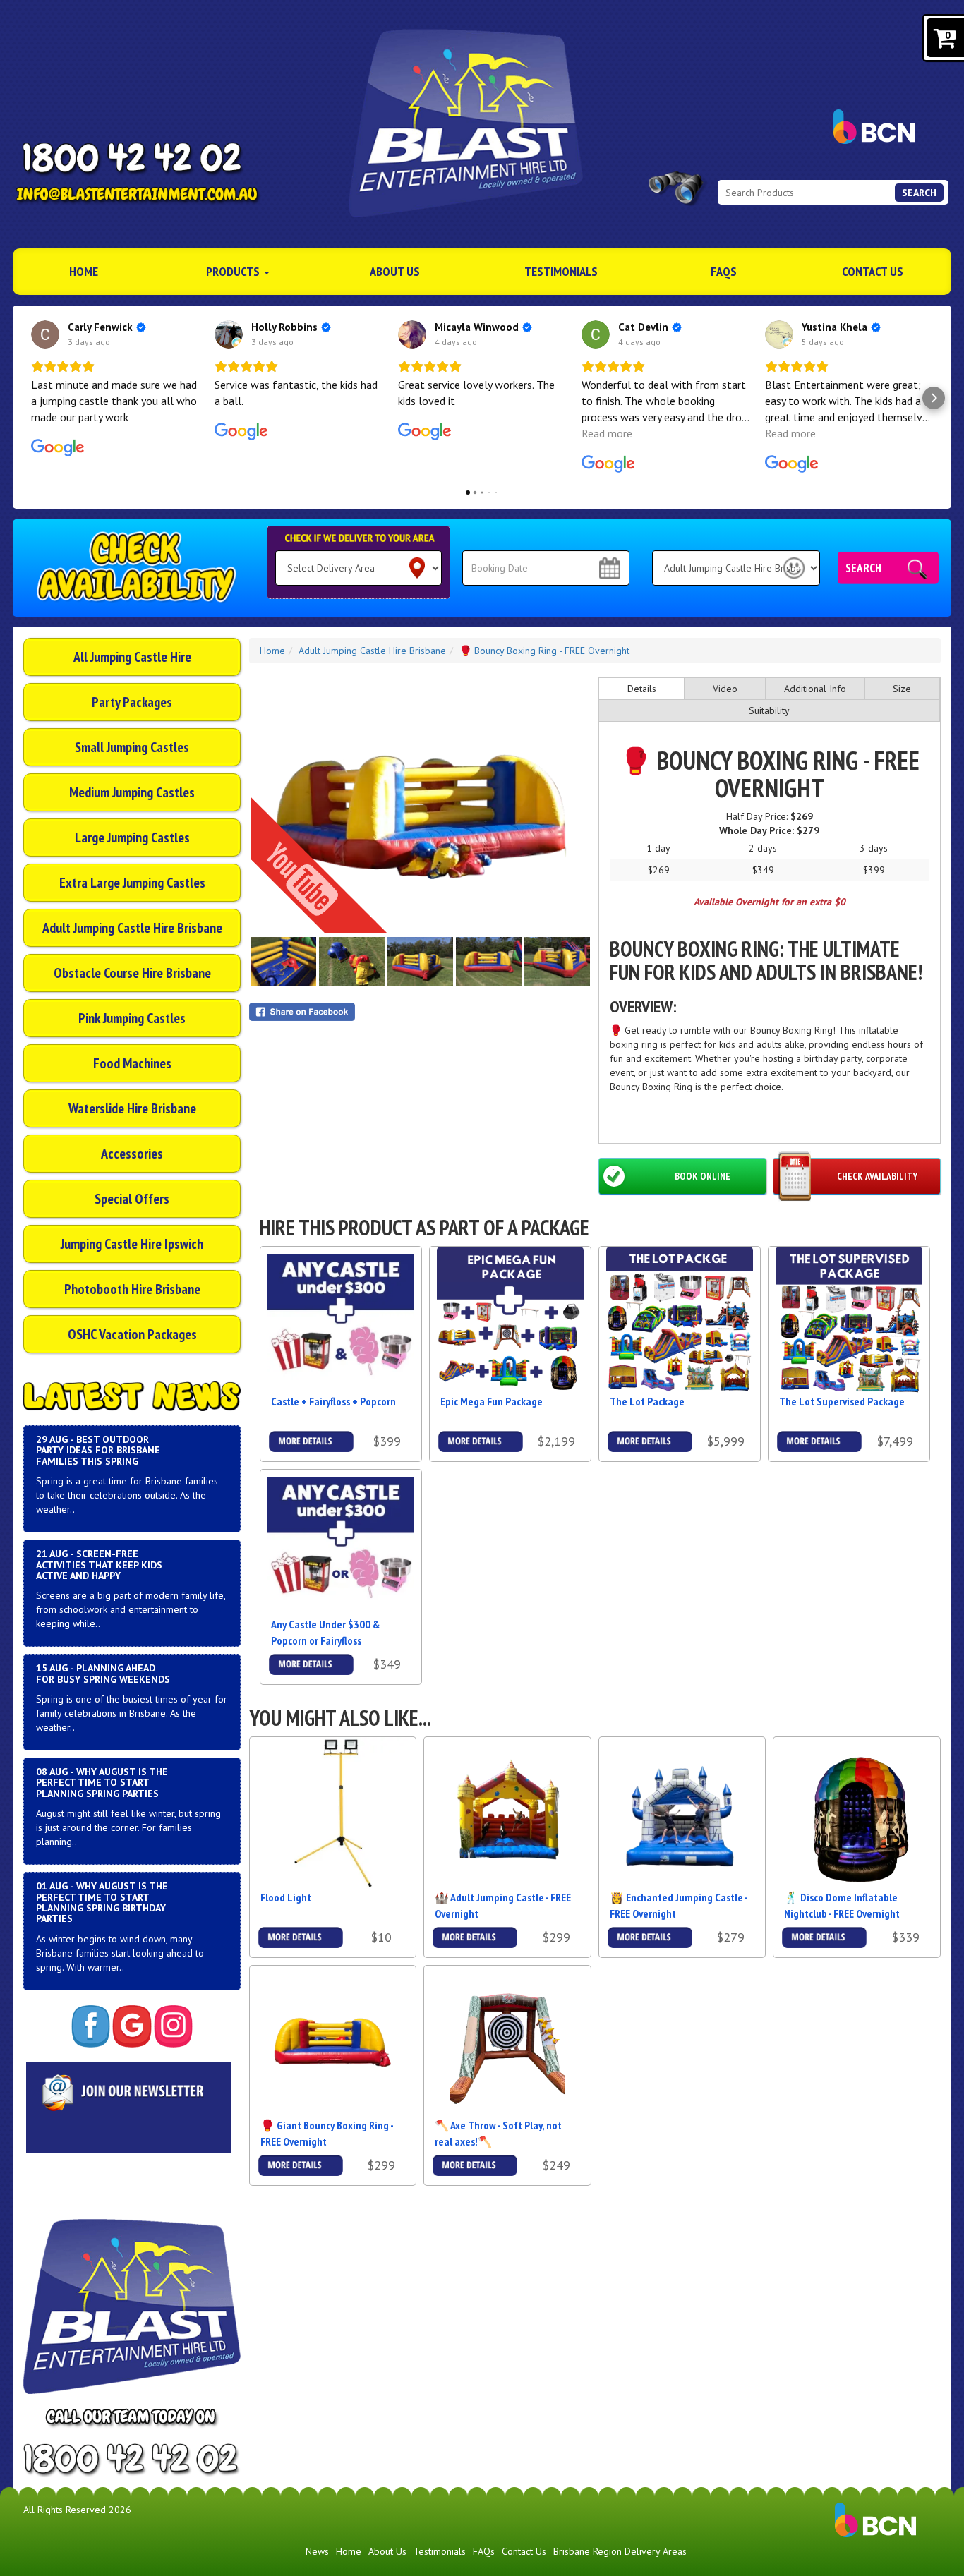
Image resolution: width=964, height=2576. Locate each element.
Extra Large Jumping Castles (132, 883)
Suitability (769, 710)
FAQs (724, 271)
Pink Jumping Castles (132, 1018)
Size (902, 689)
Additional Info (815, 689)
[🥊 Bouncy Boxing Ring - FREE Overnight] (420, 806)
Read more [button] (607, 433)
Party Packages (132, 702)
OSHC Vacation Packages (132, 1334)
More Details (301, 1934)
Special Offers (132, 1199)
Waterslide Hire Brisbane (132, 1108)
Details (642, 689)
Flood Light (286, 1897)
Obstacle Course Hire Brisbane (132, 973)
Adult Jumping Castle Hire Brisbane (132, 928)
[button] (30, 398)
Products (234, 271)
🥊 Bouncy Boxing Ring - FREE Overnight (544, 651)
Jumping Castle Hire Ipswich (132, 1244)
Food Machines (132, 1063)
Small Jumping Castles (132, 747)
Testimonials (561, 271)
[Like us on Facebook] (91, 2026)
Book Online (703, 1176)
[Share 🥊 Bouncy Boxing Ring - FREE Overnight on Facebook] (420, 1012)
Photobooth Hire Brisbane (132, 1289)
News (317, 2551)
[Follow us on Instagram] (173, 2026)
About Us (395, 271)
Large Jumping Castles (132, 837)
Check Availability (877, 1176)
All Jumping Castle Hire (132, 657)
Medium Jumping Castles (132, 792)
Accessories (132, 1154)
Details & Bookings (311, 1442)
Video (725, 689)
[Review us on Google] (132, 2026)
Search (919, 193)
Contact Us (873, 271)
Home (84, 271)
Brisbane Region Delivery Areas (620, 2551)
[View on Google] (45, 334)
